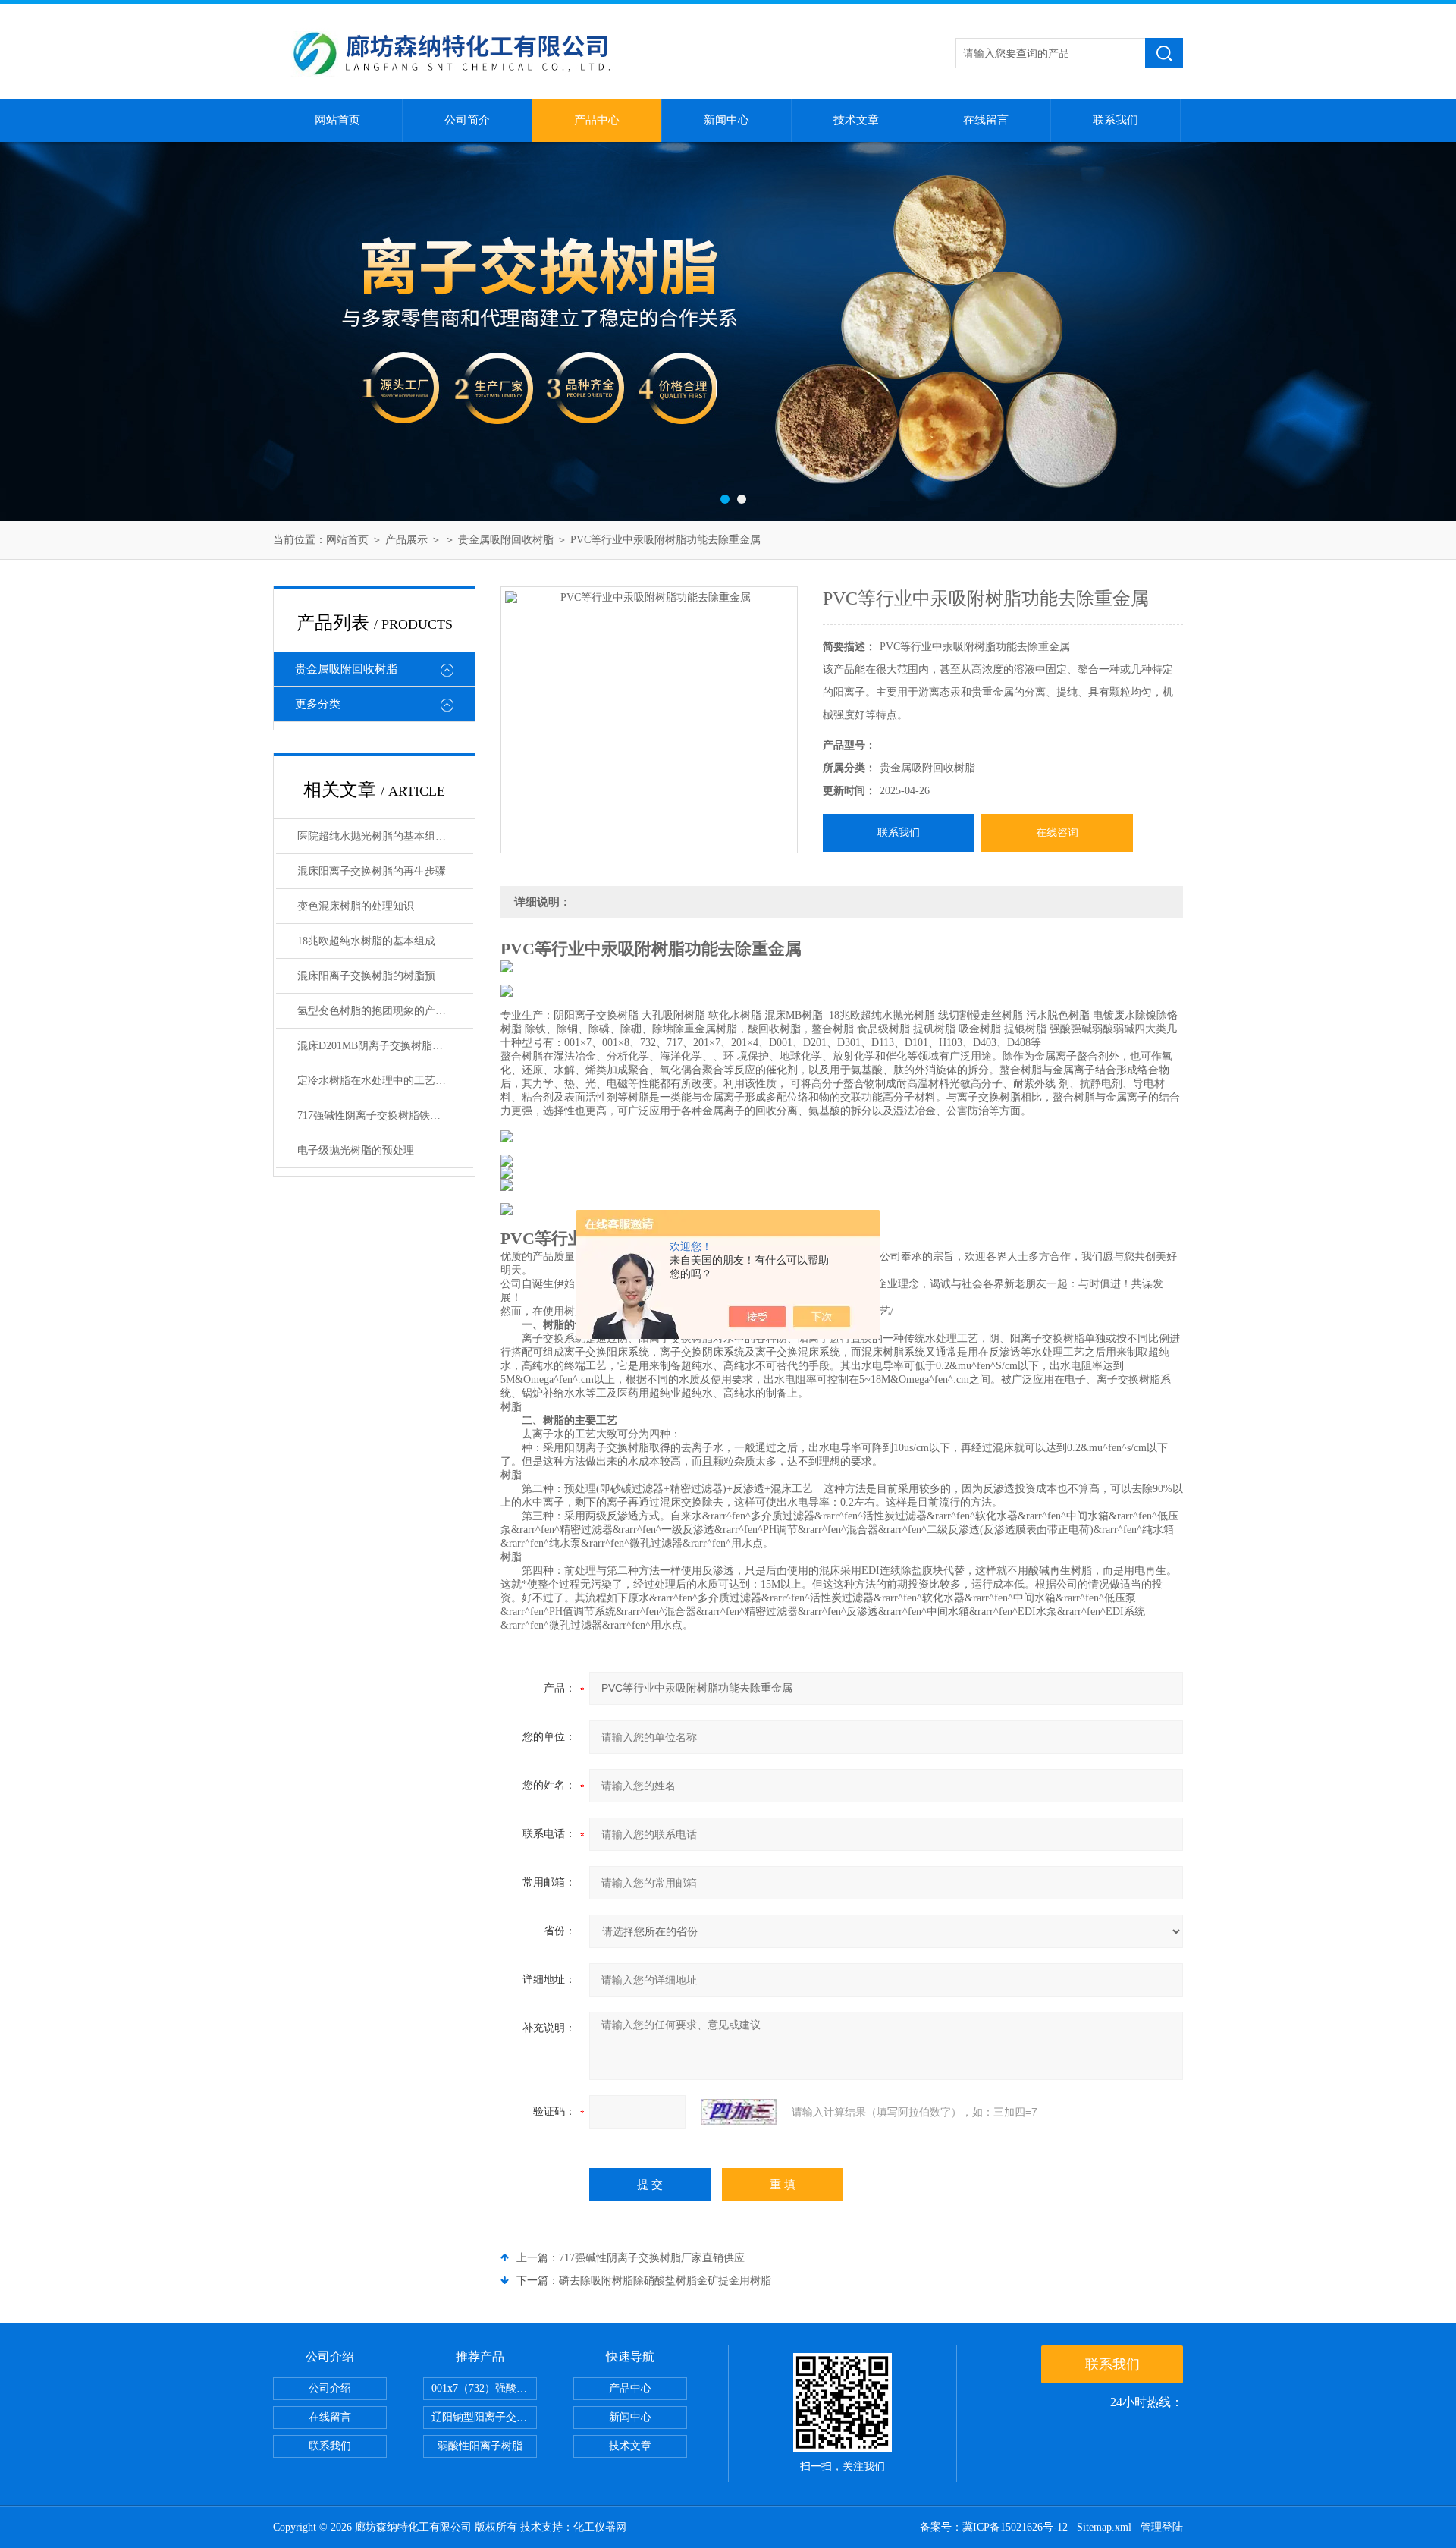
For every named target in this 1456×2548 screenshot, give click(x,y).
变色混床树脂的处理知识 (356, 906)
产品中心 (597, 120)
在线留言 (986, 120)
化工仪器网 (600, 2527)
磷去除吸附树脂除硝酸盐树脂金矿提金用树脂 (665, 2281)
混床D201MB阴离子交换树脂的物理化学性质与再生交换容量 (385, 1046)
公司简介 (467, 120)
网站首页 (337, 120)
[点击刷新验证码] (739, 2112)
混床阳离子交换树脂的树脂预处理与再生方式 (385, 976)
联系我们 (1116, 120)
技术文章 (856, 120)
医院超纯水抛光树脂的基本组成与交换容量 (385, 836)
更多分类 (318, 704)
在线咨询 (1057, 833)
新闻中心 (726, 120)
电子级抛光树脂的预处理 (356, 1150)
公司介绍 (330, 2388)
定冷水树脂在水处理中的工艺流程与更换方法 (385, 1081)
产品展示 (406, 540)
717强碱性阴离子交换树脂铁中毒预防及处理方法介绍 (385, 1115)
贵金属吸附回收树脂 (506, 540)
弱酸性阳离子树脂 (480, 2446)
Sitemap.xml (1104, 2527)
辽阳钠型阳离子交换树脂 (484, 2417)
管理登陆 (1162, 2527)
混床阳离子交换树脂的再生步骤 (372, 871)
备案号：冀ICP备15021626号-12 (994, 2527)
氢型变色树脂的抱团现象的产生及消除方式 (385, 1011)
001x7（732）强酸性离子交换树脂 (484, 2388)
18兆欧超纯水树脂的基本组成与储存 (382, 941)
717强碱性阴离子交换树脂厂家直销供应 (652, 2258)
